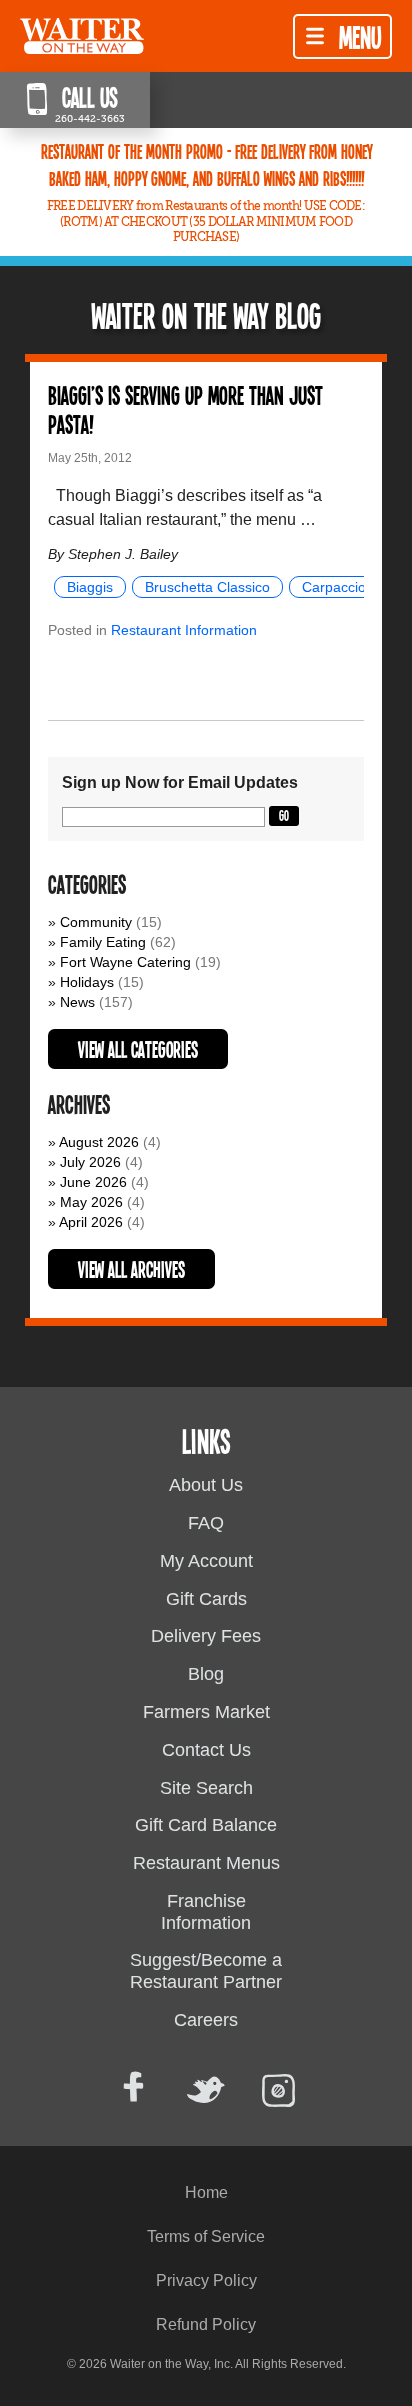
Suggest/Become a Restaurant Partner (206, 1971)
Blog (206, 1674)
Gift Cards (206, 1599)
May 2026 (91, 1202)
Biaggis (90, 587)
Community (96, 922)
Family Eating (103, 942)
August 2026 (99, 1142)
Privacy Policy (206, 2280)
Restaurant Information (184, 630)
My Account (206, 1561)
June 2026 (93, 1182)
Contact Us (206, 1750)
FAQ (206, 1523)
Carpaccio (334, 587)
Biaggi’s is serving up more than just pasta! (185, 409)
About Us (206, 1485)
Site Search (206, 1788)
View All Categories (138, 1049)
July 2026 (90, 1162)
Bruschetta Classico (207, 587)
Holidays (87, 982)
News (77, 1002)
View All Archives (131, 1269)
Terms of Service (206, 2236)
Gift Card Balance (206, 1825)
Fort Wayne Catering (125, 962)
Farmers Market (206, 1712)
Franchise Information (206, 1912)
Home (206, 2192)
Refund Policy (206, 2324)
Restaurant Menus (206, 1863)
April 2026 (91, 1222)
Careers (206, 2020)
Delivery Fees (206, 1636)
